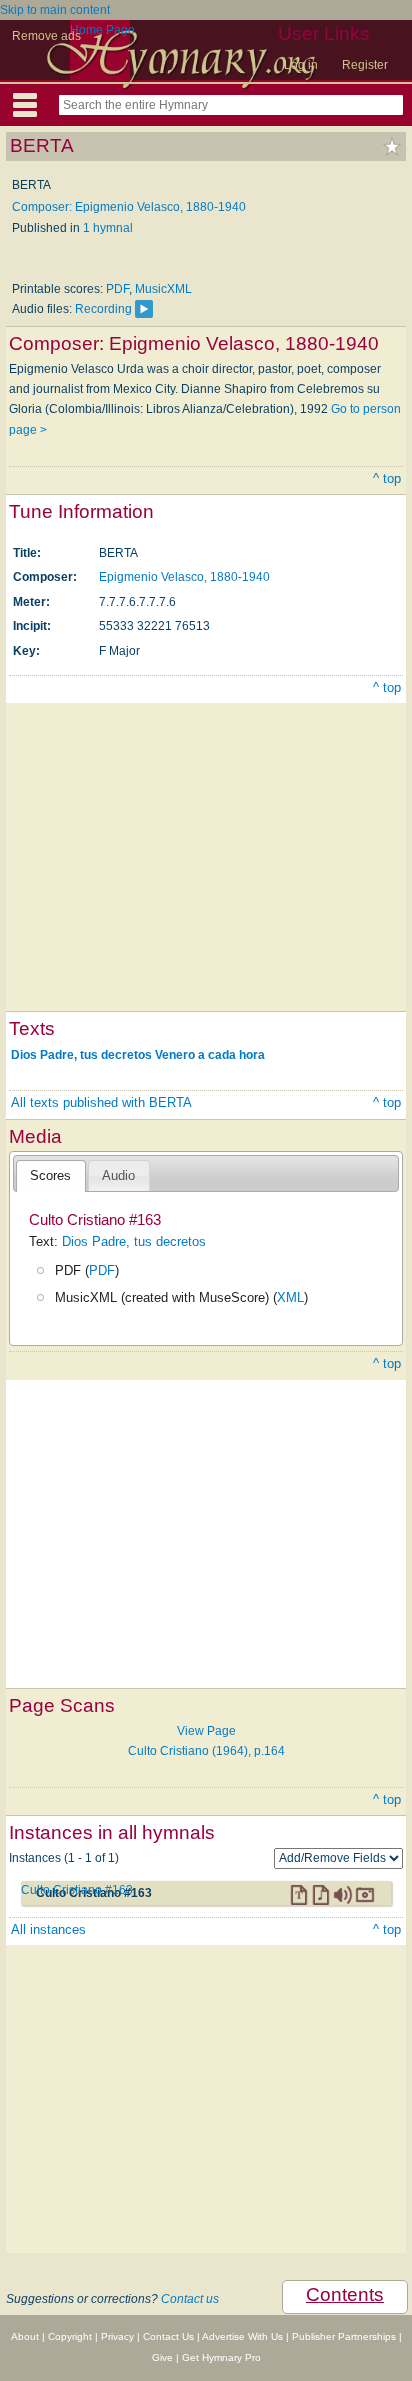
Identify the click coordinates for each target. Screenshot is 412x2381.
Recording (103, 309)
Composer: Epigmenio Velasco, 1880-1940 (129, 207)
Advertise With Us (242, 2336)
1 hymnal (108, 228)
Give (162, 2357)
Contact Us (168, 2336)
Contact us (190, 2299)
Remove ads (46, 36)
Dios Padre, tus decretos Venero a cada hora (138, 1054)
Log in (301, 65)
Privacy (117, 2336)
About (25, 2336)
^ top (387, 478)
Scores (50, 1175)
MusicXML (163, 289)
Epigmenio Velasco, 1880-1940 (184, 577)
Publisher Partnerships (344, 2336)
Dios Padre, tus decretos (134, 1241)
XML (290, 1297)
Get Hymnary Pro (221, 2357)
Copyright (70, 2336)
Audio (118, 1175)
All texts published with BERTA (101, 1102)
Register (365, 65)
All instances (48, 1929)
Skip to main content (55, 10)
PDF (117, 289)
